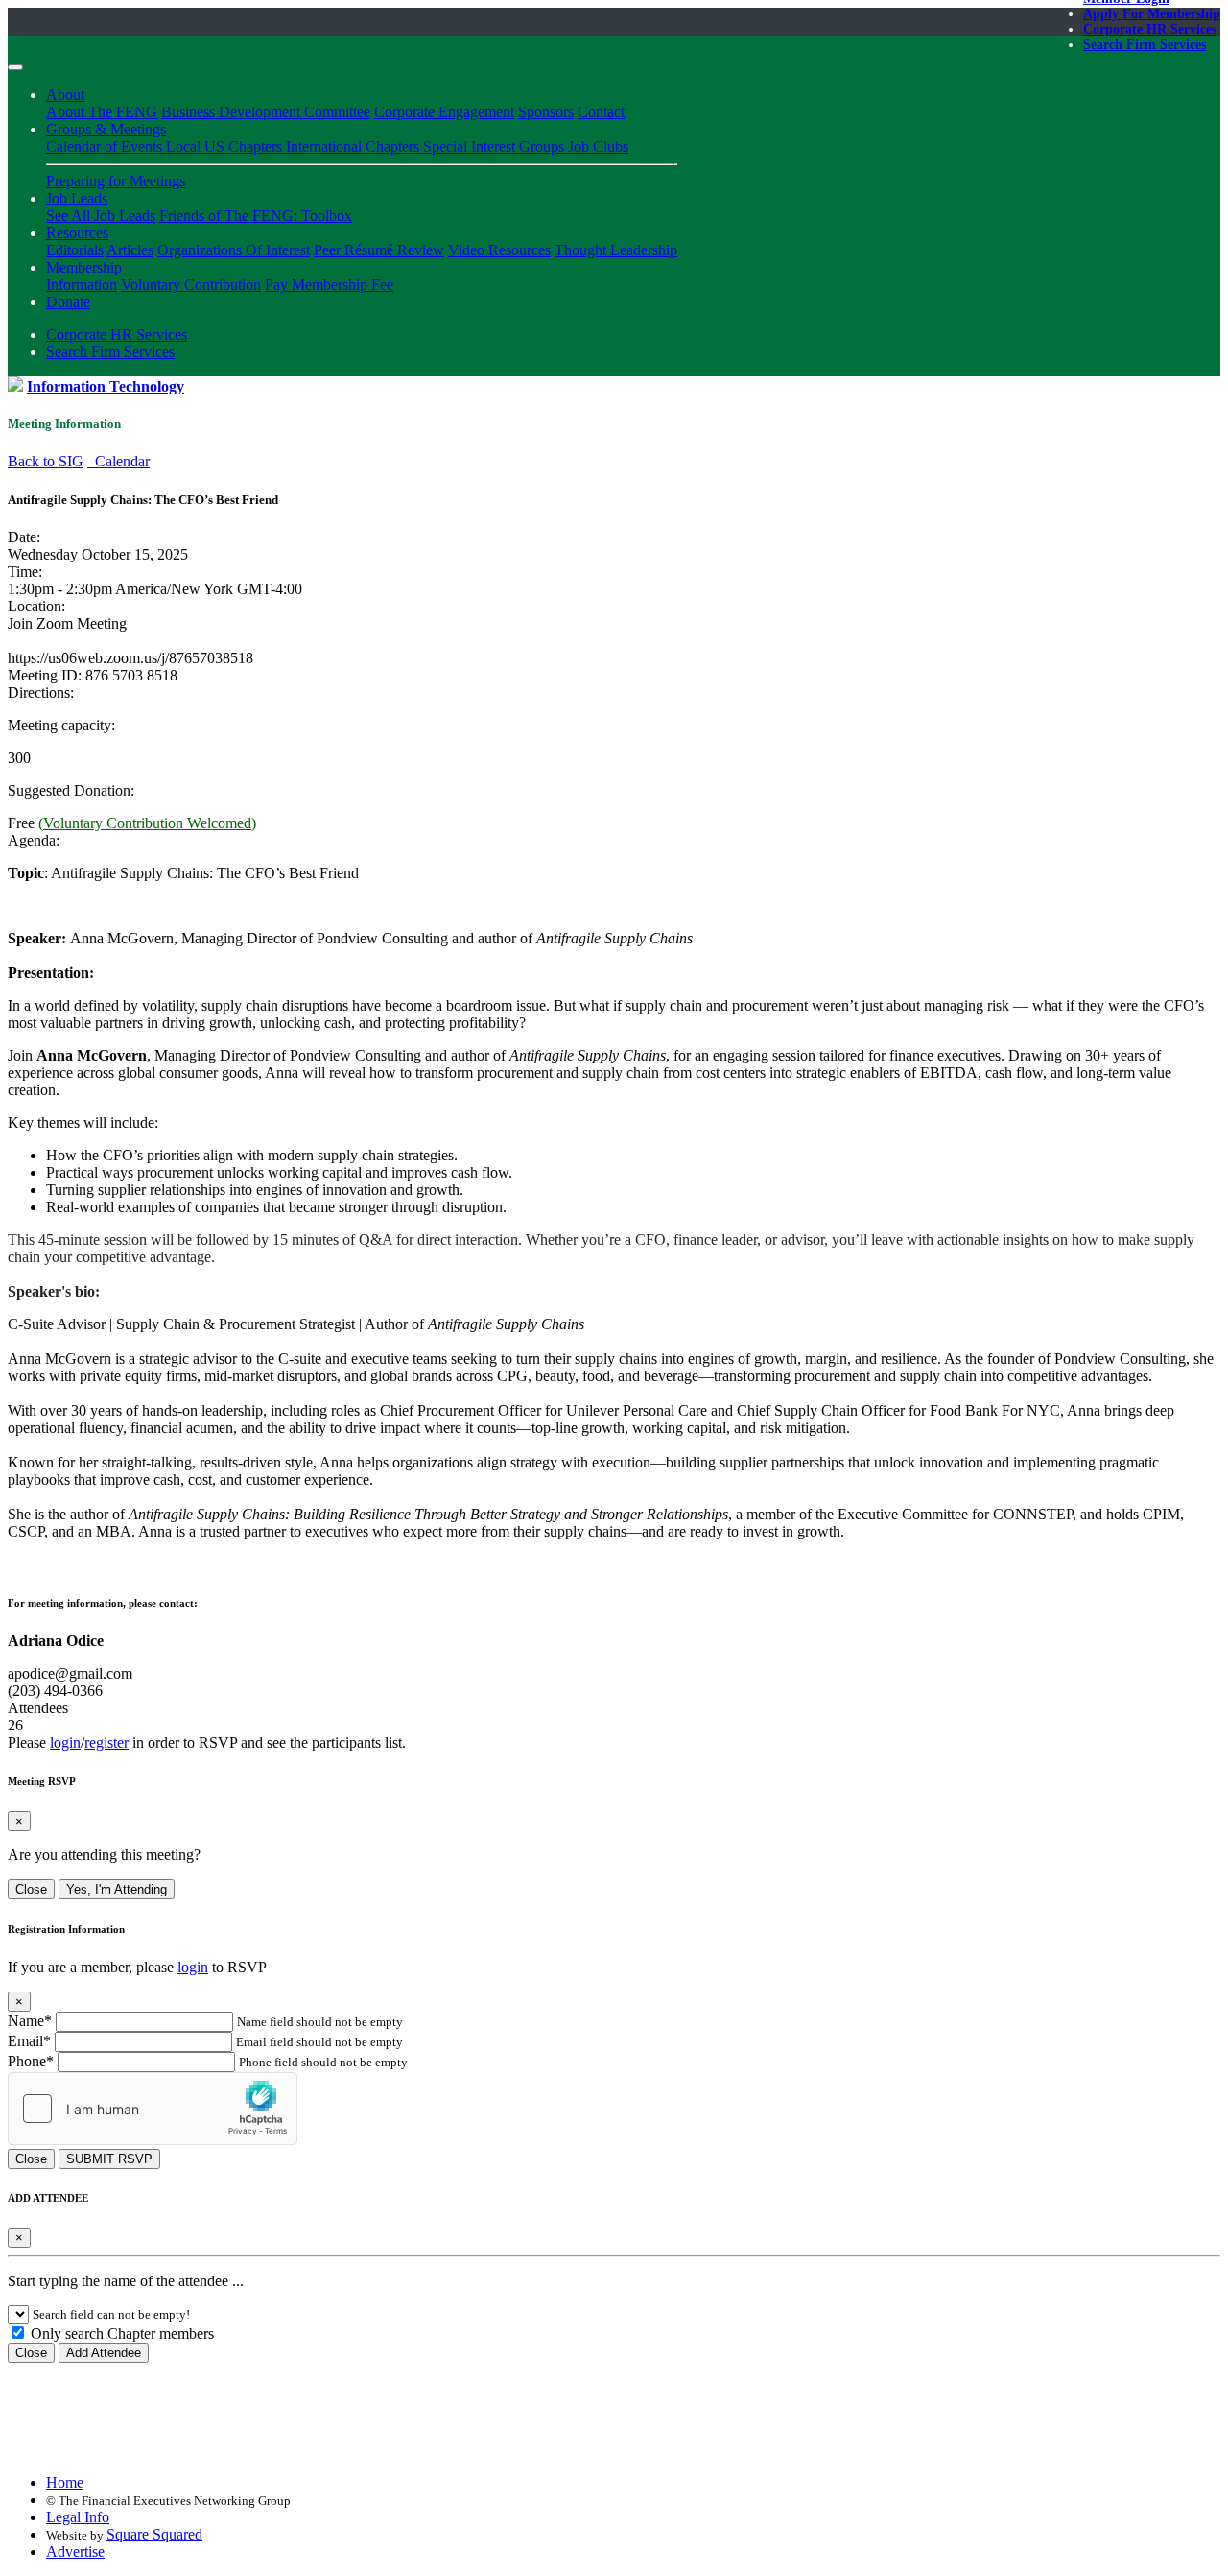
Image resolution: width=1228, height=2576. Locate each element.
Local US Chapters (226, 146)
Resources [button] (77, 233)
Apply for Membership (1152, 14)
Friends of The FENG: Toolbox (256, 215)
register (106, 1742)
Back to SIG (46, 461)
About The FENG (102, 112)
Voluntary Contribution (191, 285)
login (65, 1742)
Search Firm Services (1145, 45)
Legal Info (78, 2517)
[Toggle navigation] (15, 67)
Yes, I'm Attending (117, 1889)
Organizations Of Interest (234, 250)
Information (82, 285)
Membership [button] (84, 267)
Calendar (118, 461)
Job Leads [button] (77, 198)
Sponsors (546, 112)
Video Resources (499, 250)
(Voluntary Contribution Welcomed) (147, 823)
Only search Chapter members (120, 2334)
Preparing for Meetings (116, 181)
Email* (29, 2041)
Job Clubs (598, 146)
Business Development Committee (266, 112)
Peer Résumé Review (379, 250)
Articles (130, 250)
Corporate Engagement (444, 112)
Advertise (75, 2552)
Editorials (75, 250)
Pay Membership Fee (329, 285)
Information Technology (106, 386)
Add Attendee (104, 2353)
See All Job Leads (101, 215)
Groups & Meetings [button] (106, 129)
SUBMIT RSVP (109, 2159)
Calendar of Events (106, 146)
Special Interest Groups (496, 146)
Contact (601, 112)
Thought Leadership (616, 250)
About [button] (65, 95)
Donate (68, 302)
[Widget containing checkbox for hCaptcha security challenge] (153, 2109)
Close (31, 1889)
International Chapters (354, 146)
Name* (30, 2021)
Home (65, 2482)
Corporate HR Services (1150, 29)
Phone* (31, 2061)
